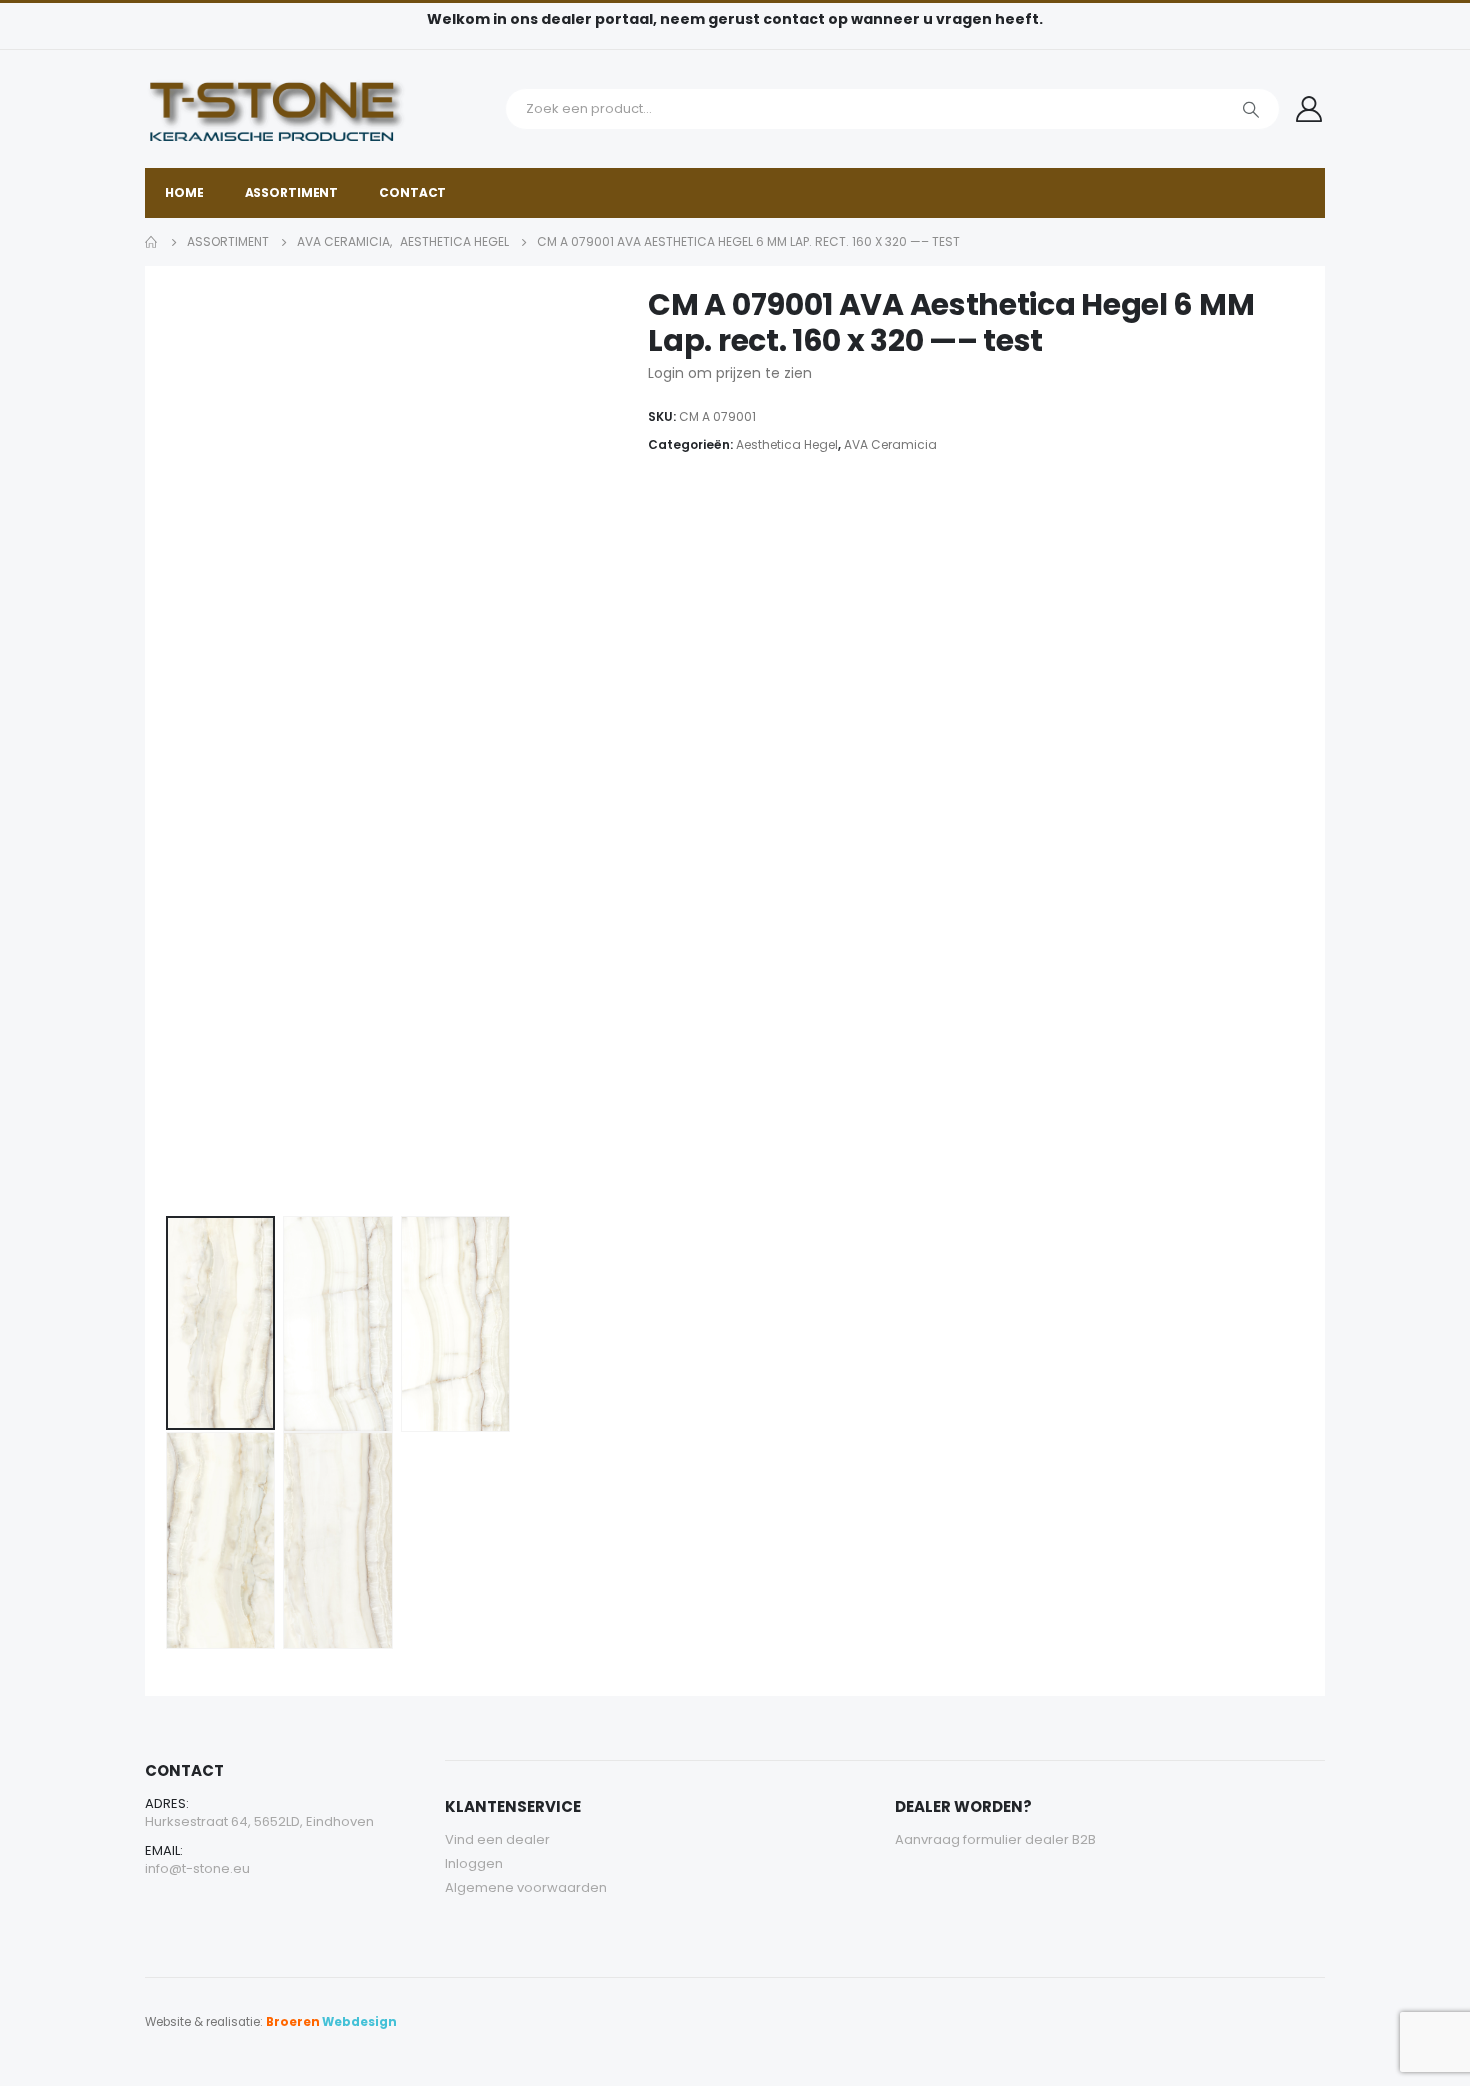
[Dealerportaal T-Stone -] (320, 109)
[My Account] (1309, 109)
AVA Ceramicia (890, 444)
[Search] (1251, 109)
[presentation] (170, 747)
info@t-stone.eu (197, 1868)
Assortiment (292, 192)
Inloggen (474, 1863)
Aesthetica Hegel (787, 444)
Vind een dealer (497, 1839)
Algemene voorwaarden (526, 1887)
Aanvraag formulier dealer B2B (995, 1839)
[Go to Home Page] (152, 242)
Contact (412, 192)
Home (184, 192)
